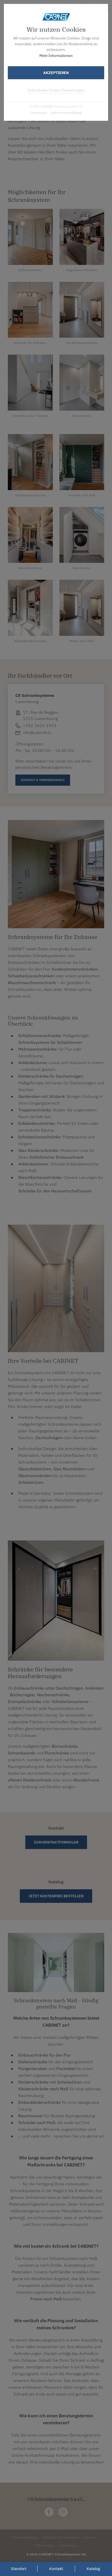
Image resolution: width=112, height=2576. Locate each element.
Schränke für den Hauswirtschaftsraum (55, 1191)
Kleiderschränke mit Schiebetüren (50, 2082)
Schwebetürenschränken (31, 976)
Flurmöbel (66, 2068)
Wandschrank (86, 1780)
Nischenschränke (53, 1695)
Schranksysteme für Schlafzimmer (50, 1042)
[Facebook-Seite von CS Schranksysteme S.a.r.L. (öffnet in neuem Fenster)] (49, 2512)
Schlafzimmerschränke (40, 1036)
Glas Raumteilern (70, 1469)
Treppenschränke (35, 1110)
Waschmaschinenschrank (32, 983)
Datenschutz (45, 2545)
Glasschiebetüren (35, 1469)
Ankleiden (94, 1688)
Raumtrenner (31, 2116)
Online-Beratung (24, 2537)
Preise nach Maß (46, 2299)
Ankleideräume (32, 1063)
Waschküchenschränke (40, 1177)
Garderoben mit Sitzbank (42, 1096)
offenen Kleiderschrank (30, 1780)
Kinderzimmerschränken (75, 969)
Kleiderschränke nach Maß (43, 2089)
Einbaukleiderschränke (40, 2102)
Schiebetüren (31, 1482)
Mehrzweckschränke (37, 1049)
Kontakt (56, 2569)
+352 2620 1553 (40, 725)
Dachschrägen (49, 1438)
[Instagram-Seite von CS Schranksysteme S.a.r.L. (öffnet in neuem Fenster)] (63, 2512)
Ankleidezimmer (33, 1164)
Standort (19, 2569)
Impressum (39, 113)
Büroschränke (65, 1746)
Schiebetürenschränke (39, 1137)
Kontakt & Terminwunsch (60, 2537)
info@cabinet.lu (37, 732)
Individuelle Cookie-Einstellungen (56, 90)
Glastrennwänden (35, 1476)
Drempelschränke (24, 1701)
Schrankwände (22, 1753)
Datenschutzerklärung (66, 113)
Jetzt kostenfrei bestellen (56, 1896)
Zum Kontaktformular (56, 1842)
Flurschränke (57, 1753)
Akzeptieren (56, 73)
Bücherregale (22, 1695)
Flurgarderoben (33, 2068)
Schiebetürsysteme (70, 1701)
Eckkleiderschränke (36, 1123)
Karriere (90, 2537)
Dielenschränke (33, 2062)
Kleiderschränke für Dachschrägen (51, 1076)
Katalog (93, 2569)
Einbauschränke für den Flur (45, 2055)
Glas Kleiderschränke (38, 1150)
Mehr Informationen (56, 56)
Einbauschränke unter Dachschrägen (49, 1688)
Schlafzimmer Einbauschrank (57, 1157)
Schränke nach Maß (37, 2123)
